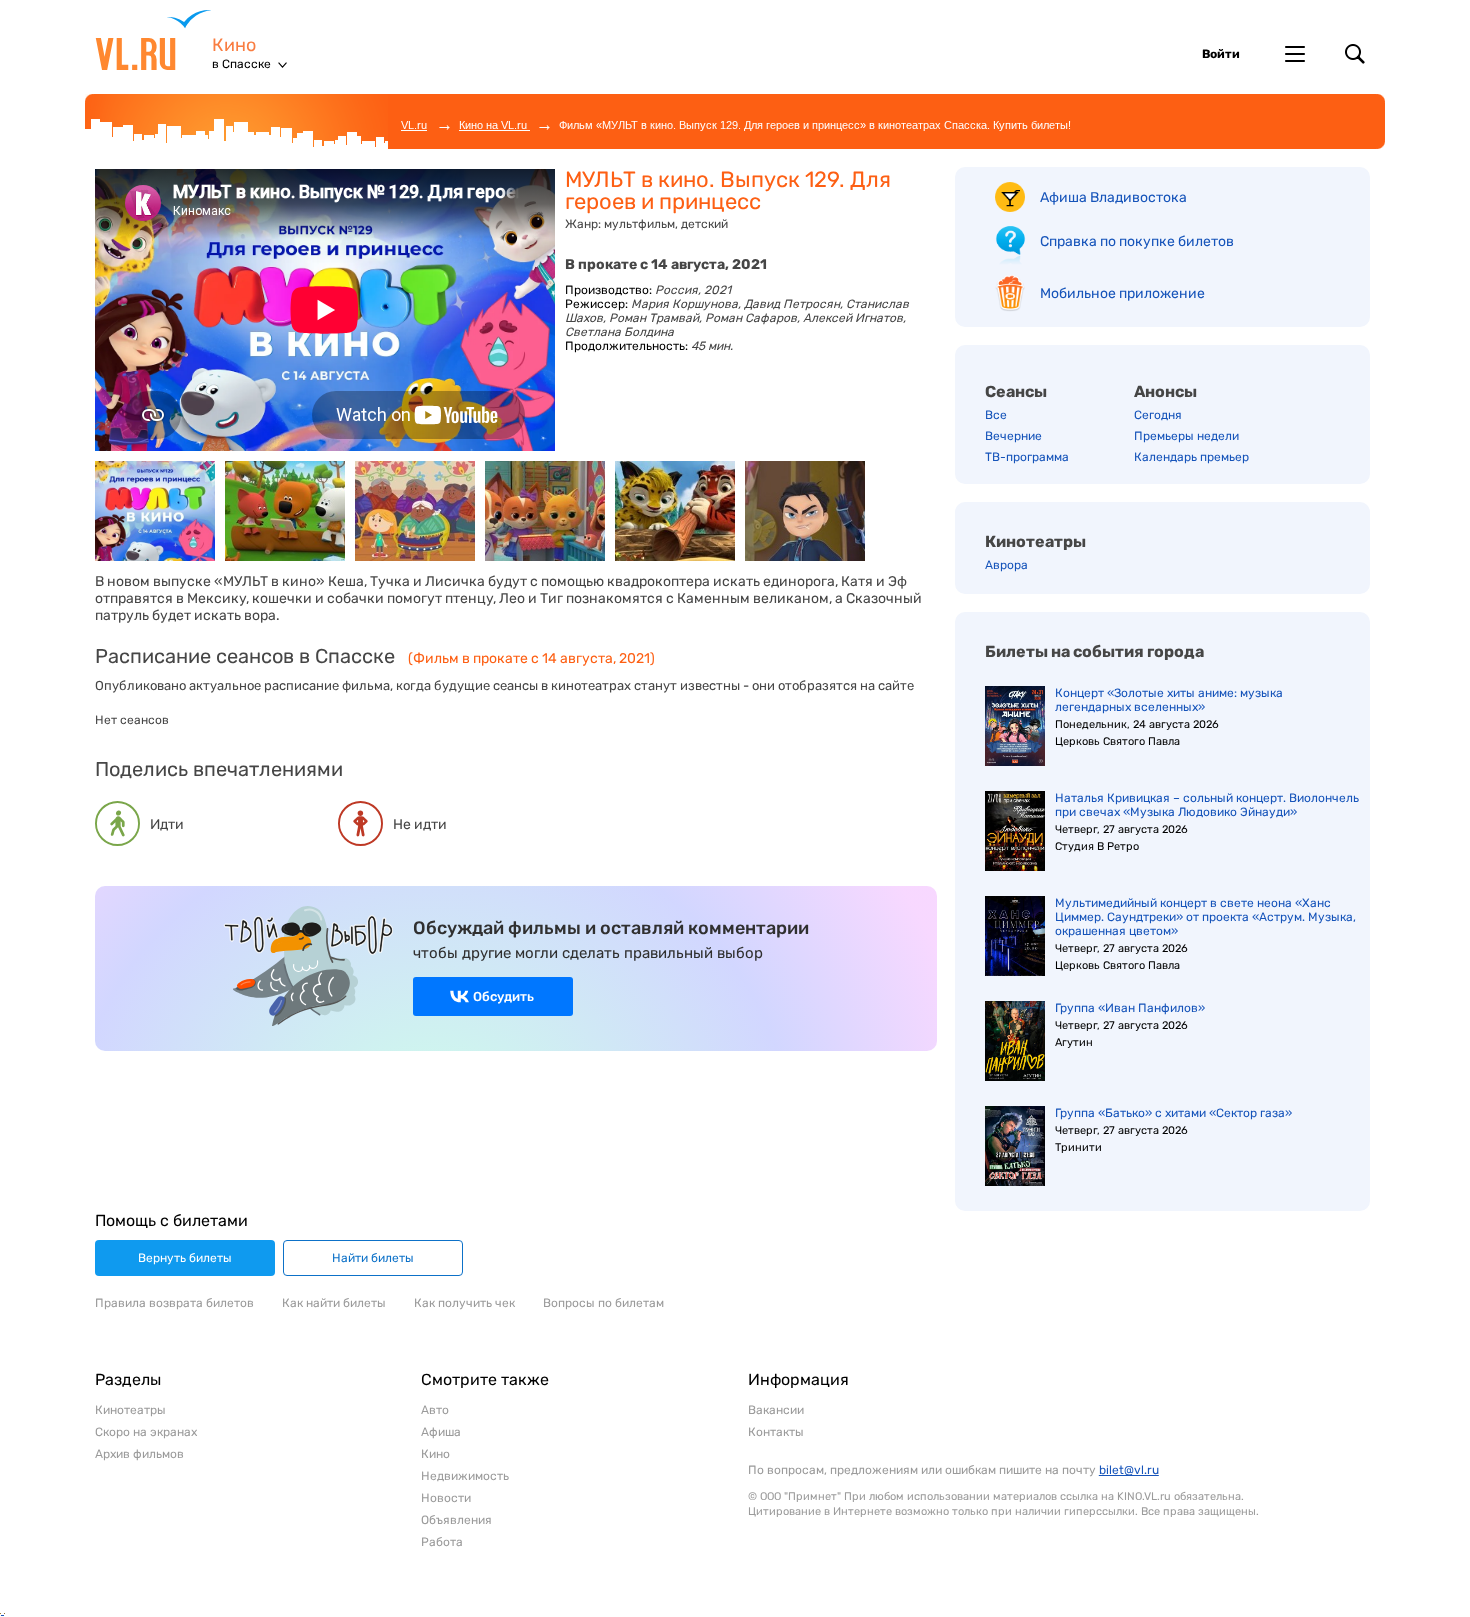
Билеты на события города (1094, 651)
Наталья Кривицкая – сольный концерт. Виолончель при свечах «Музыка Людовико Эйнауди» (1207, 805)
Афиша (441, 1432)
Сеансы (1016, 391)
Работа (442, 1542)
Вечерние (1013, 436)
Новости (446, 1498)
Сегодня (1158, 415)
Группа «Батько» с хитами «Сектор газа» (1173, 1113)
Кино (234, 45)
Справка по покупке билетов (1137, 241)
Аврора (1006, 565)
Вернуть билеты (185, 1258)
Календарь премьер (1191, 457)
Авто (435, 1410)
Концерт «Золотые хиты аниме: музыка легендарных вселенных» (1169, 700)
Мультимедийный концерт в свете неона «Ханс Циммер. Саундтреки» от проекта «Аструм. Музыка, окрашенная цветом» (1205, 917)
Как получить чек (464, 1303)
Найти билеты (373, 1258)
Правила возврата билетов (174, 1303)
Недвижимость (465, 1476)
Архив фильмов (139, 1454)
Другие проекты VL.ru (1295, 54)
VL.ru (153, 40)
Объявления (456, 1520)
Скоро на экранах (146, 1432)
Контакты (776, 1432)
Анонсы (1165, 391)
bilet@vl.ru (1129, 1470)
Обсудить (503, 996)
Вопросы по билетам (603, 1303)
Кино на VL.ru (494, 125)
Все (996, 415)
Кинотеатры (1035, 541)
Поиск (1355, 54)
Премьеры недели (1186, 436)
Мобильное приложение (1122, 293)
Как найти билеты (334, 1303)
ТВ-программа (1027, 457)
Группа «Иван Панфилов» (1130, 1008)
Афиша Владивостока (1113, 197)
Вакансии (776, 1410)
